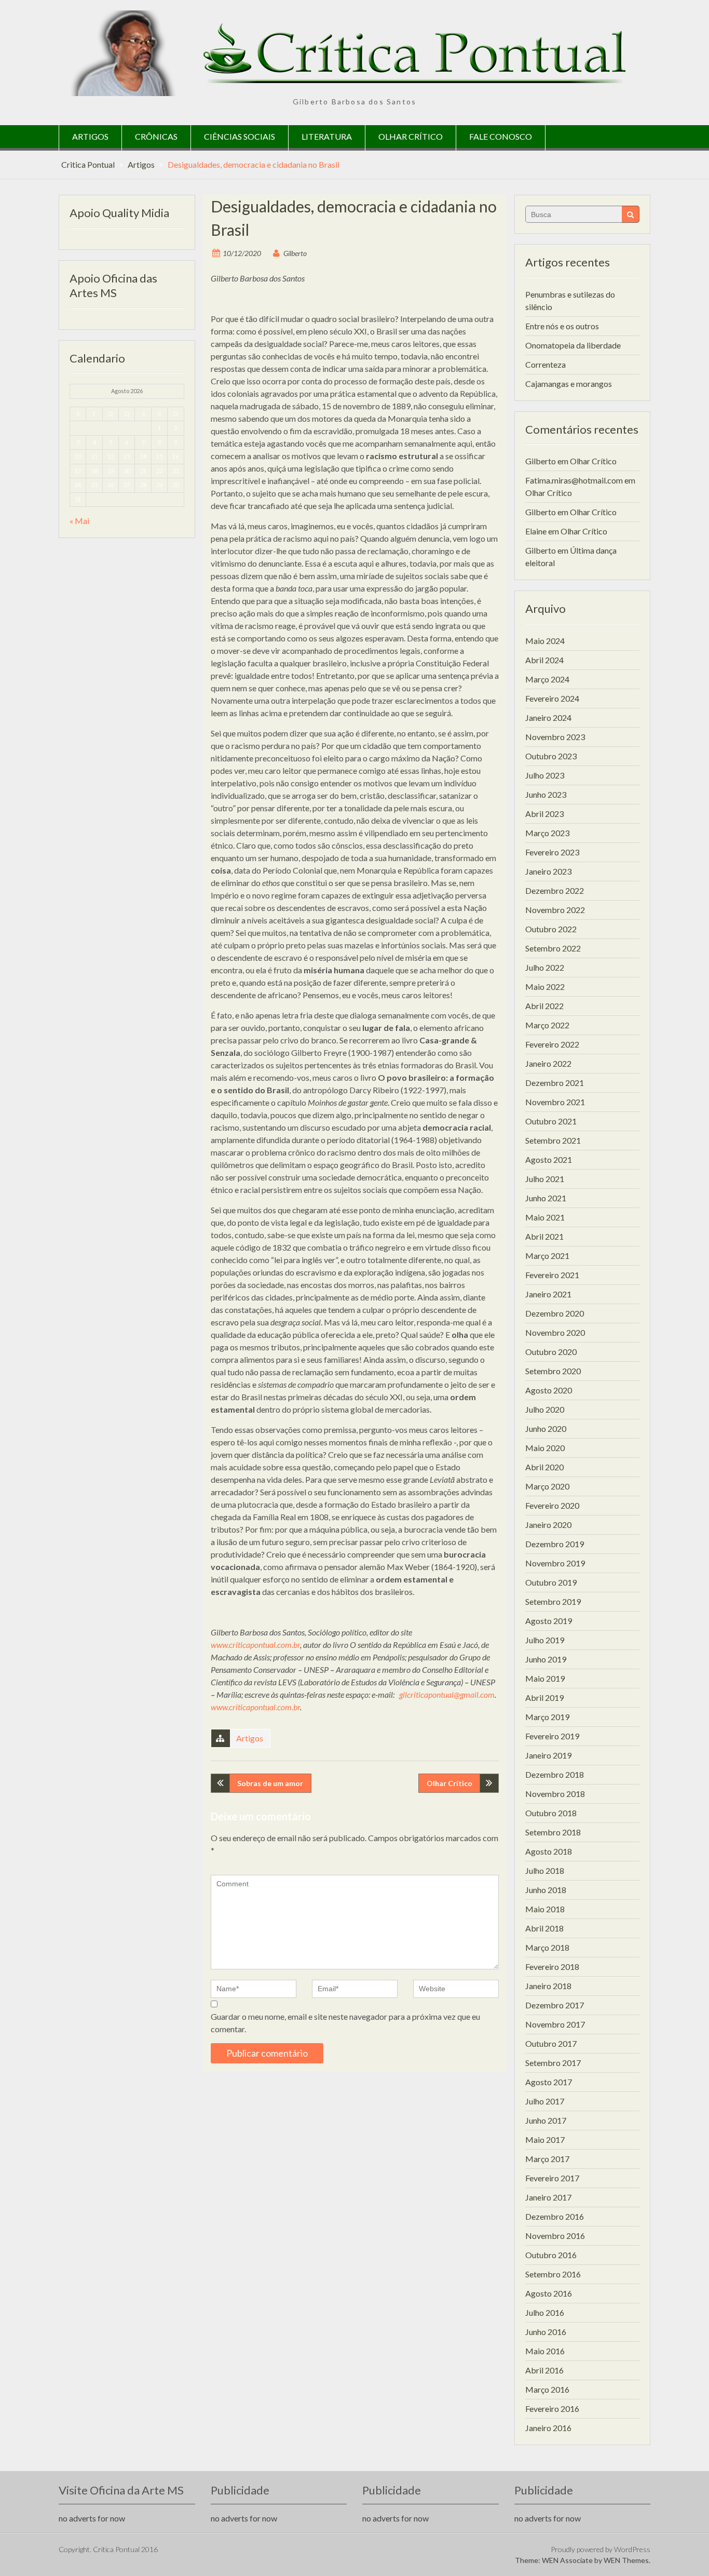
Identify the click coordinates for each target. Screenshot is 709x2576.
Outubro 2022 (551, 929)
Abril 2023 (544, 814)
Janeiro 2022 (548, 1063)
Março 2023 (547, 833)
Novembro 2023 (555, 737)
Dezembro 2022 (555, 890)
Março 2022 (547, 1025)
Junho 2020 (546, 1428)
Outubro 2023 (551, 756)
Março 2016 (547, 2389)
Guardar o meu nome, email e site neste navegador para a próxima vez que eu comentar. (345, 2023)
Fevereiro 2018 (552, 1967)
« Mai (79, 521)
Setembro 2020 (553, 1371)
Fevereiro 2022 (552, 1044)
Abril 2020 (544, 1467)
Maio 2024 (545, 641)
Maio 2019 (545, 1678)
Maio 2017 (545, 2139)
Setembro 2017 (553, 2063)
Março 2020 (547, 1486)
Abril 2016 (544, 2370)
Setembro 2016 (553, 2274)
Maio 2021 (545, 1217)
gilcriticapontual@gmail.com (447, 1694)
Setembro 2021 (553, 1140)
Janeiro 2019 (548, 1755)
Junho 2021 (546, 1198)
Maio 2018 (545, 1909)
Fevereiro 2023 (552, 852)
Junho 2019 (546, 1659)
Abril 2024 (544, 660)
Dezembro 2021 (555, 1083)
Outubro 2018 (551, 1813)
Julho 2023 (545, 775)
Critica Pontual (88, 164)
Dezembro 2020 (555, 1313)
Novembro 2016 (555, 2236)
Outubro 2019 (551, 1582)
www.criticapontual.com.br (255, 1645)
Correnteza (546, 364)
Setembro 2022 (553, 948)
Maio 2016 (545, 2351)
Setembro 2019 (553, 1601)
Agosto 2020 (549, 1390)
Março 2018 (547, 1947)
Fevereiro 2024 (552, 698)
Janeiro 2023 (548, 871)
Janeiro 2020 (548, 1525)
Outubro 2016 (551, 2255)
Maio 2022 (545, 987)
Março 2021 (547, 1256)
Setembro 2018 (553, 1832)
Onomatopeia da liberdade (573, 345)
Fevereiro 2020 (552, 1505)
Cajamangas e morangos (569, 384)
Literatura (327, 136)
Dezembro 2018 (555, 1774)
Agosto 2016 (549, 2293)
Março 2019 (547, 1717)
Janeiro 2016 (548, 2428)
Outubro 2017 (551, 2043)
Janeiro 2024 (548, 717)
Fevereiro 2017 (552, 2178)
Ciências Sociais (240, 136)
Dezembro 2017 (555, 2005)
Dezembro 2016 (555, 2216)
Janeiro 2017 (548, 2197)
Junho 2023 (546, 794)
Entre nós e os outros (562, 326)
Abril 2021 (544, 1236)
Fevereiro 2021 (552, 1275)
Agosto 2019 (549, 1621)
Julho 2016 (545, 2312)
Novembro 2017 (555, 2024)
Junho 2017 (546, 2120)
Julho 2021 (545, 1179)
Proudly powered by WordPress (601, 2549)
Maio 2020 (545, 1448)
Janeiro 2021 (548, 1294)
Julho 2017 (545, 2101)
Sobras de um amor (270, 1783)
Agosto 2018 (549, 1851)
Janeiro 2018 (548, 1986)
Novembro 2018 (555, 1794)
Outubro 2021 (551, 1121)
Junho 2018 (546, 1890)
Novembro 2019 (555, 1563)
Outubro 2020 (551, 1352)
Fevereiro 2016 (552, 2409)
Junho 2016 (546, 2332)
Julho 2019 (545, 1640)
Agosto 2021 (549, 1159)
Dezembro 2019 (555, 1544)
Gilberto (295, 253)
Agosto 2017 (549, 2082)
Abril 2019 (544, 1698)
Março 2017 (547, 2159)
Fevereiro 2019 (552, 1736)
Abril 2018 (544, 1928)
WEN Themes (626, 2560)
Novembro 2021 (555, 1102)
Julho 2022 (545, 967)
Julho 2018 (545, 1870)
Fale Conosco (501, 136)
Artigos (90, 136)
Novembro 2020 (555, 1332)
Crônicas (156, 136)
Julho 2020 (545, 1409)
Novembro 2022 (555, 910)
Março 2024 (547, 679)
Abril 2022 (544, 1006)
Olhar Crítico (411, 136)
